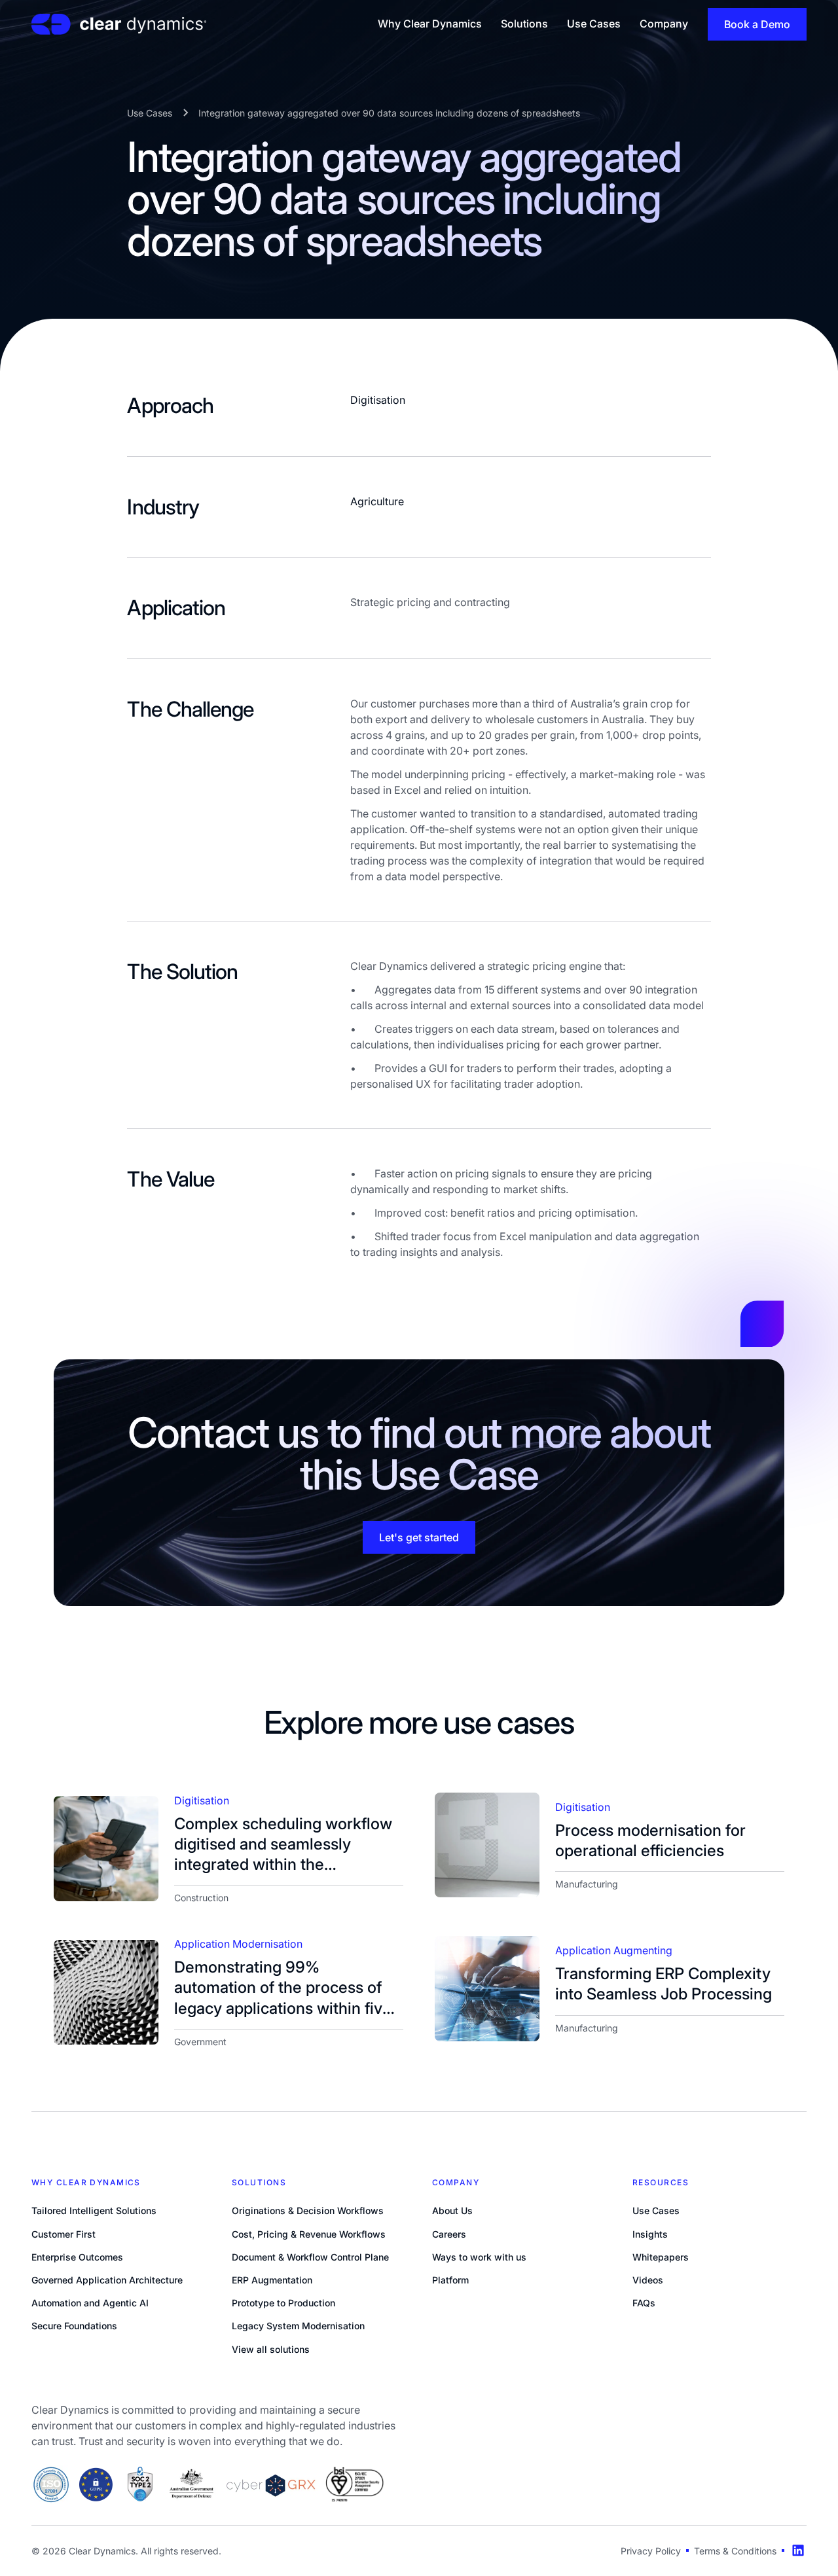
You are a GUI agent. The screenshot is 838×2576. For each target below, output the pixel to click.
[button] (430, 24)
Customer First (64, 2234)
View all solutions (271, 2349)
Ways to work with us (479, 2257)
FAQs (644, 2303)
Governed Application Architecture (107, 2280)
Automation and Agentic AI (90, 2303)
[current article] (106, 1848)
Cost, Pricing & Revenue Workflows (309, 2234)
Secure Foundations (74, 2326)
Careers (449, 2234)
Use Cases (656, 2210)
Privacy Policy (651, 2551)
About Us (452, 2210)
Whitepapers (661, 2257)
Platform (450, 2280)
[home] (119, 24)
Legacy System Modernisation (298, 2326)
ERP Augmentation (272, 2280)
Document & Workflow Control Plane (310, 2257)
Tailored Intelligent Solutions (94, 2210)
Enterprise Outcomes (77, 2257)
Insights (650, 2234)
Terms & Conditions (735, 2551)
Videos (648, 2280)
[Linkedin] (798, 2550)
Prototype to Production (283, 2303)
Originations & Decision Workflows (308, 2210)
